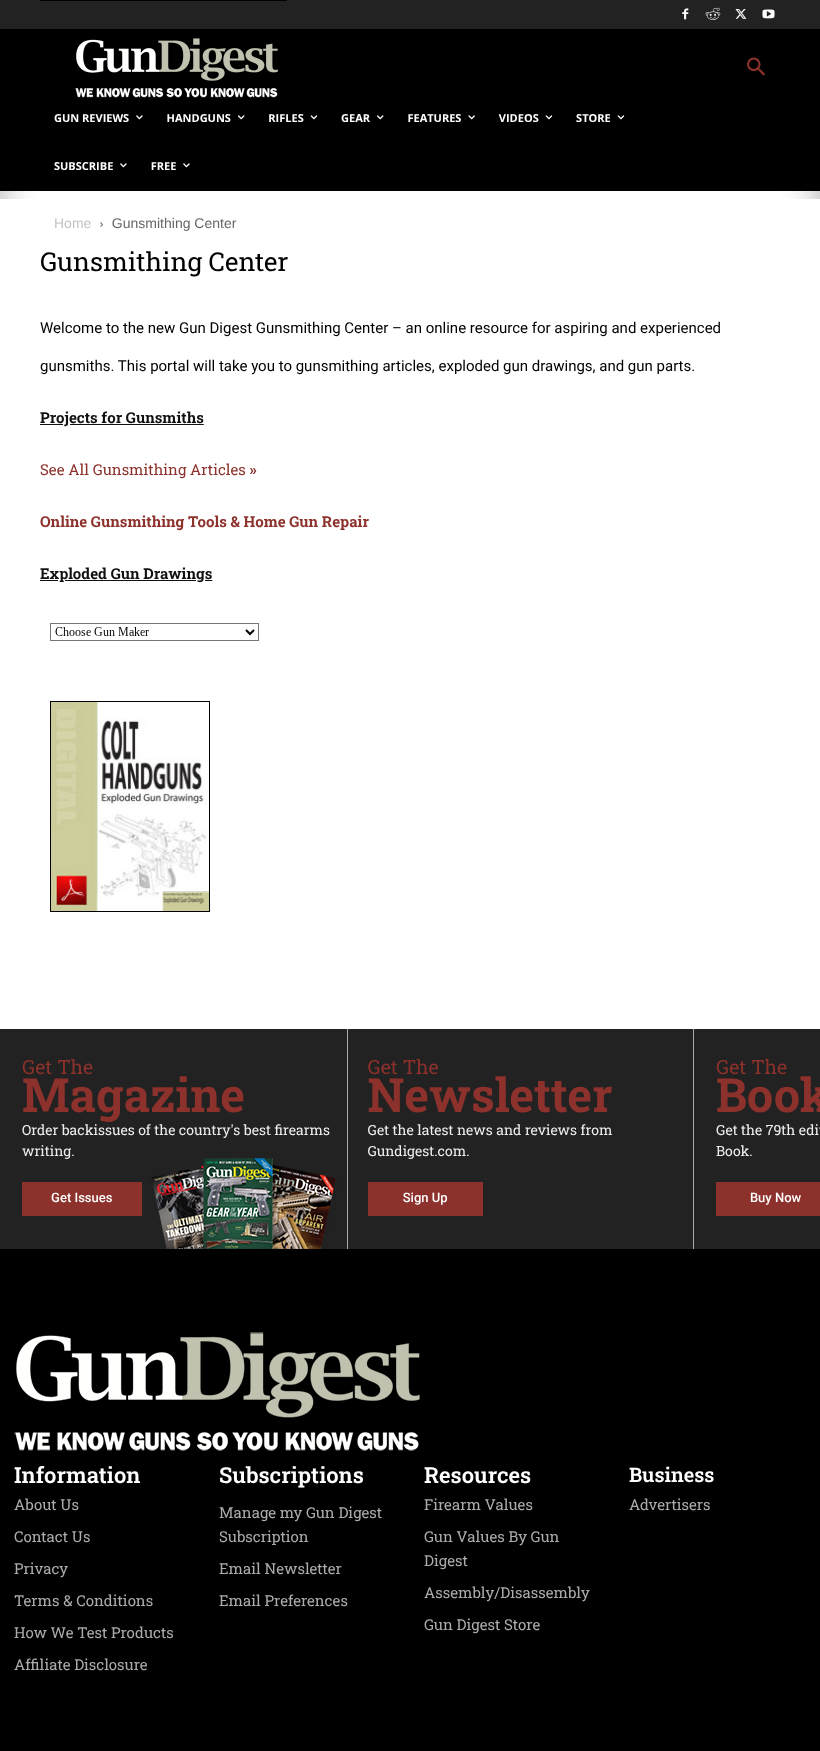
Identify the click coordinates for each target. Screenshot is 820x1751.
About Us (46, 1505)
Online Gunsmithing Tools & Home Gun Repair (204, 522)
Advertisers (670, 1505)
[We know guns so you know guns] (176, 68)
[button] (546, 68)
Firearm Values (478, 1505)
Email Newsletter (280, 1569)
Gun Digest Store (482, 1625)
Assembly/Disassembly (507, 1593)
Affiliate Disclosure (81, 1665)
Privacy (41, 1569)
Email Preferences (283, 1601)
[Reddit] (713, 15)
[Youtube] (768, 15)
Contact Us (52, 1537)
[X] (740, 15)
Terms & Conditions (83, 1601)
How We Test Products (94, 1633)
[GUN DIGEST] (410, 1392)
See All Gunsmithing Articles (148, 470)
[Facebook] (685, 15)
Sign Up (425, 1198)
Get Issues (81, 1198)
